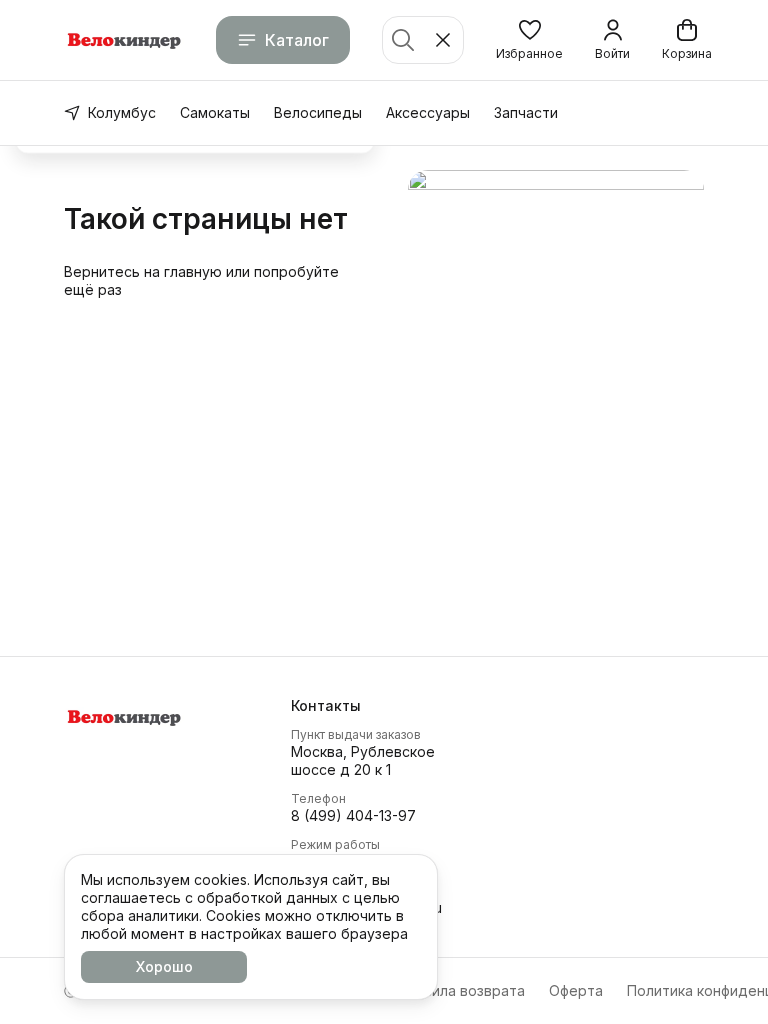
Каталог (297, 40)
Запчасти (526, 112)
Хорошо (164, 966)
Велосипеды (318, 112)
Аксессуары (428, 112)
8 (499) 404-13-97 (353, 815)
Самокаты (215, 112)
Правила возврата (461, 990)
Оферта (576, 990)
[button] (529, 40)
